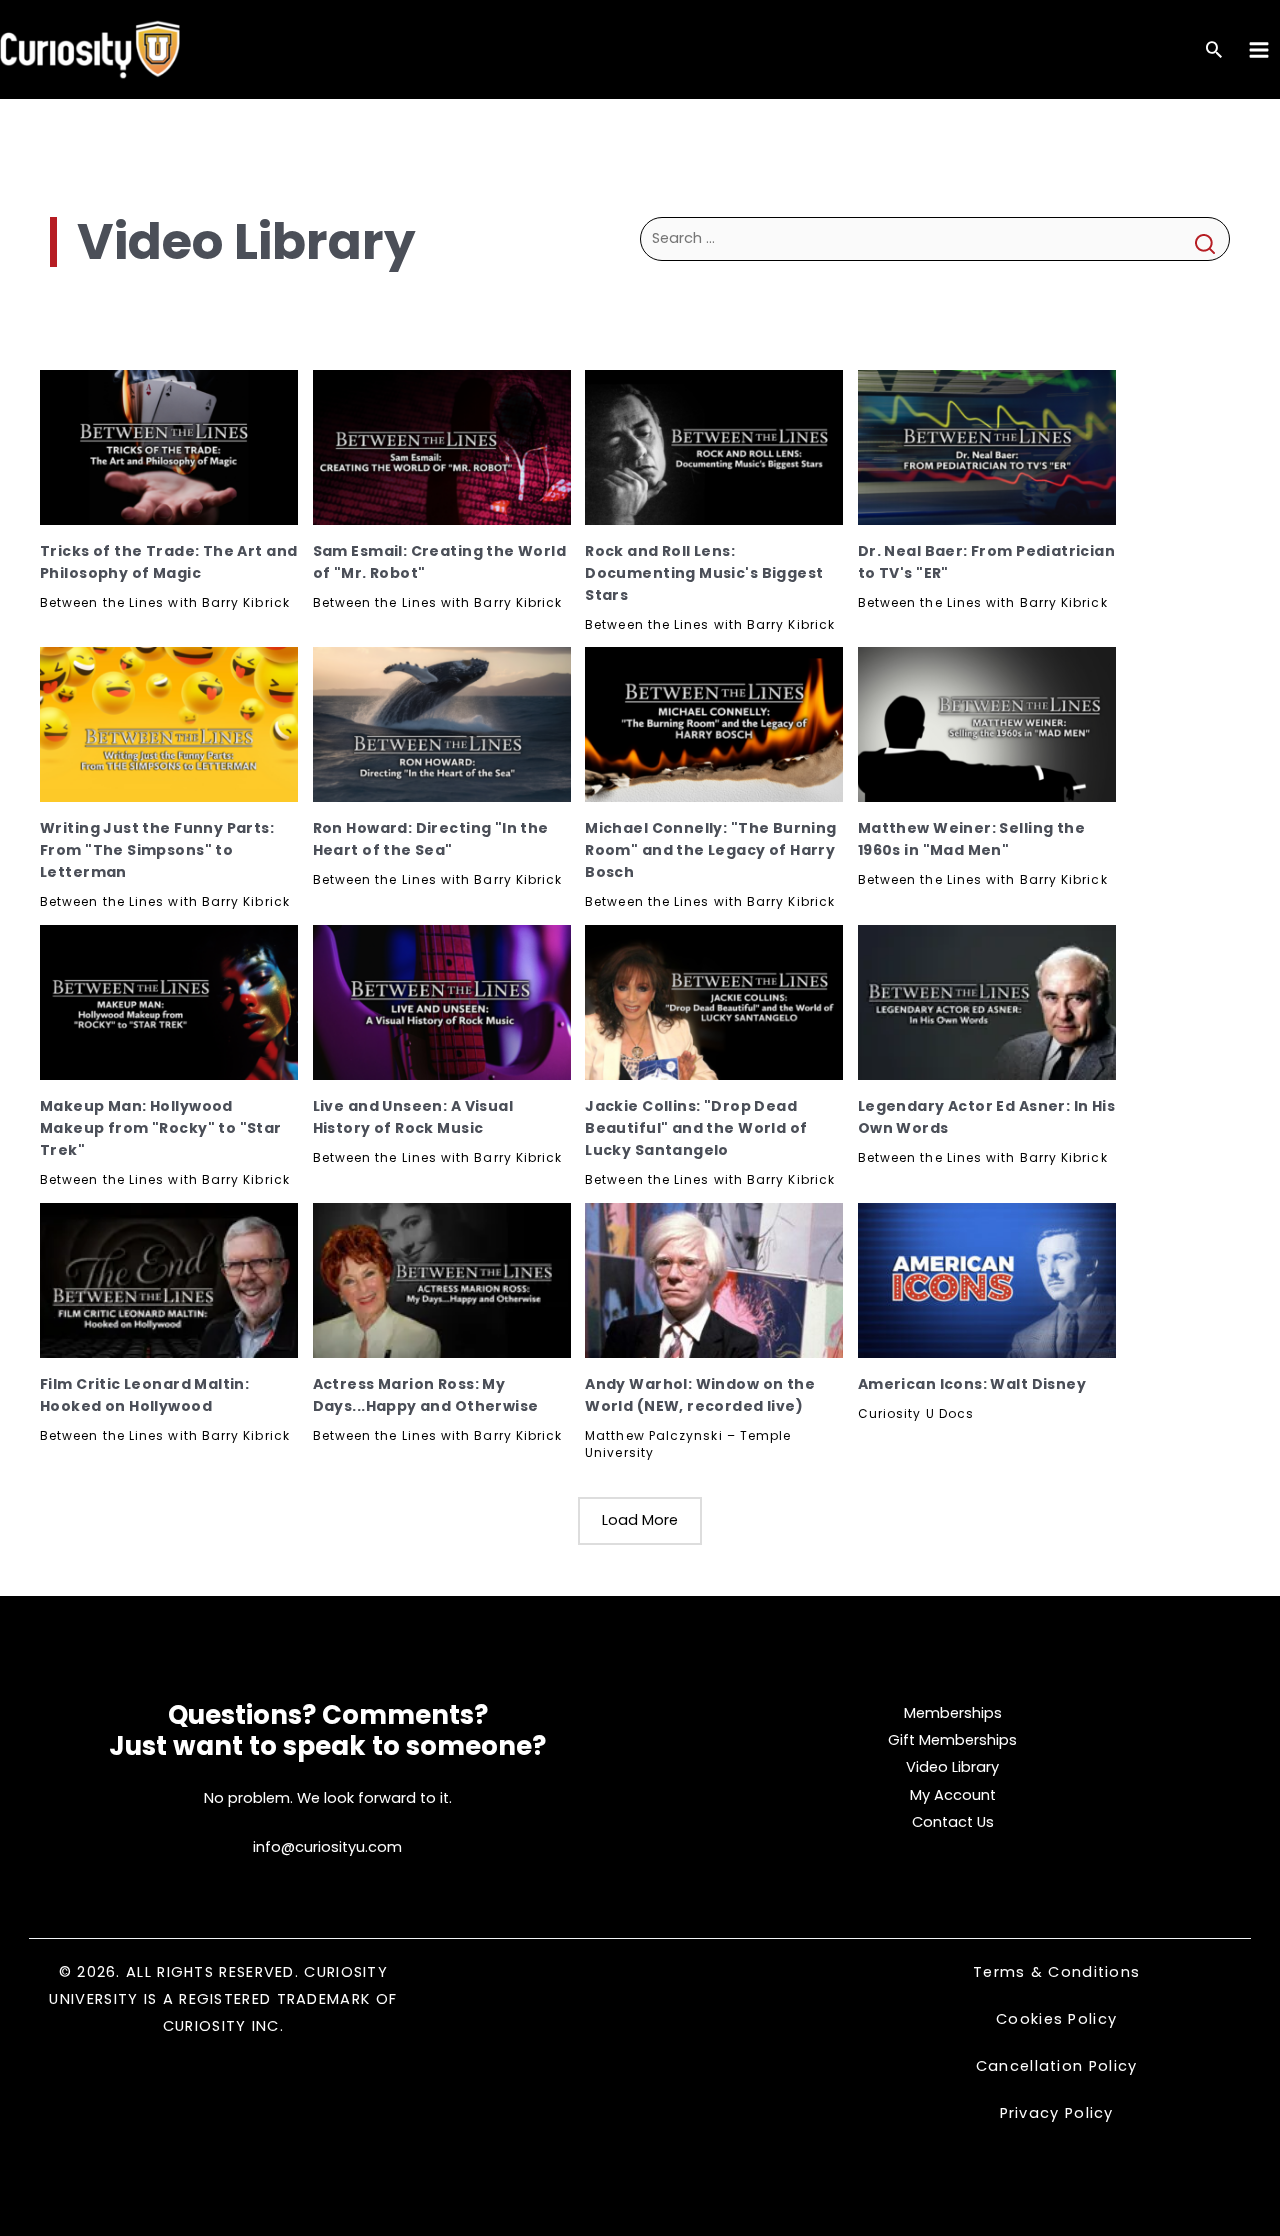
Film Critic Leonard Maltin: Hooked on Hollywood (144, 1395)
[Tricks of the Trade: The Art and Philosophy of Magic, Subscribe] (169, 447)
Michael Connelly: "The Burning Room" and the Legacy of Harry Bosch (711, 850)
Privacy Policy (1057, 2113)
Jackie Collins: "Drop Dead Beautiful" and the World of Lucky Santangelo (696, 1128)
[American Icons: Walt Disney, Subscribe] (987, 1280)
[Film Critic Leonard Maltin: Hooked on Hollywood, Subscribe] (169, 1280)
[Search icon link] (1214, 51)
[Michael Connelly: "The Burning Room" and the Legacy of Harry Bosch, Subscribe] (714, 724)
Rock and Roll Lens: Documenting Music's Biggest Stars (704, 573)
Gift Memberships (952, 1740)
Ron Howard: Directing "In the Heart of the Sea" (431, 839)
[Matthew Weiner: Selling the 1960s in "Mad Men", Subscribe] (987, 724)
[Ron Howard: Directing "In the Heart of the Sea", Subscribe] (442, 724)
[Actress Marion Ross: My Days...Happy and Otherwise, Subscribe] (442, 1280)
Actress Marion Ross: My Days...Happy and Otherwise (426, 1395)
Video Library (952, 1767)
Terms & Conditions (1056, 1972)
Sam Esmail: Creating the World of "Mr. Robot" (440, 562)
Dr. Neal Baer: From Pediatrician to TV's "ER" (986, 562)
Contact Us (953, 1822)
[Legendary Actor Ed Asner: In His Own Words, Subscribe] (987, 1002)
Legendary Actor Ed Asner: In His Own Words (986, 1117)
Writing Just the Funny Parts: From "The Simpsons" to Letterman (157, 850)
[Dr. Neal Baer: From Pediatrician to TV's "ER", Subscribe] (987, 447)
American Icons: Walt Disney (972, 1384)
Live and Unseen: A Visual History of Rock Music (413, 1117)
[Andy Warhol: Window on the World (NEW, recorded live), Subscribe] (714, 1280)
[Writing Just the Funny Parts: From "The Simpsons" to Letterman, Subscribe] (169, 724)
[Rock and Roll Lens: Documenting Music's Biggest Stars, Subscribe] (714, 447)
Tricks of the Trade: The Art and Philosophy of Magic (168, 562)
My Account (953, 1795)
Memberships (953, 1713)
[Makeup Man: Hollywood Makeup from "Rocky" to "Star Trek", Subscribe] (169, 1002)
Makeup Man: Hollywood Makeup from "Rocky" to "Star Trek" (161, 1128)
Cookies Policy (1056, 2019)
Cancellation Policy (1057, 2066)
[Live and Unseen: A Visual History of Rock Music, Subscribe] (442, 1002)
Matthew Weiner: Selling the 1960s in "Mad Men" (971, 839)
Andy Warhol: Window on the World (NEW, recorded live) (700, 1395)
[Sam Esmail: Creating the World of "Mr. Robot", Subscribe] (442, 447)
